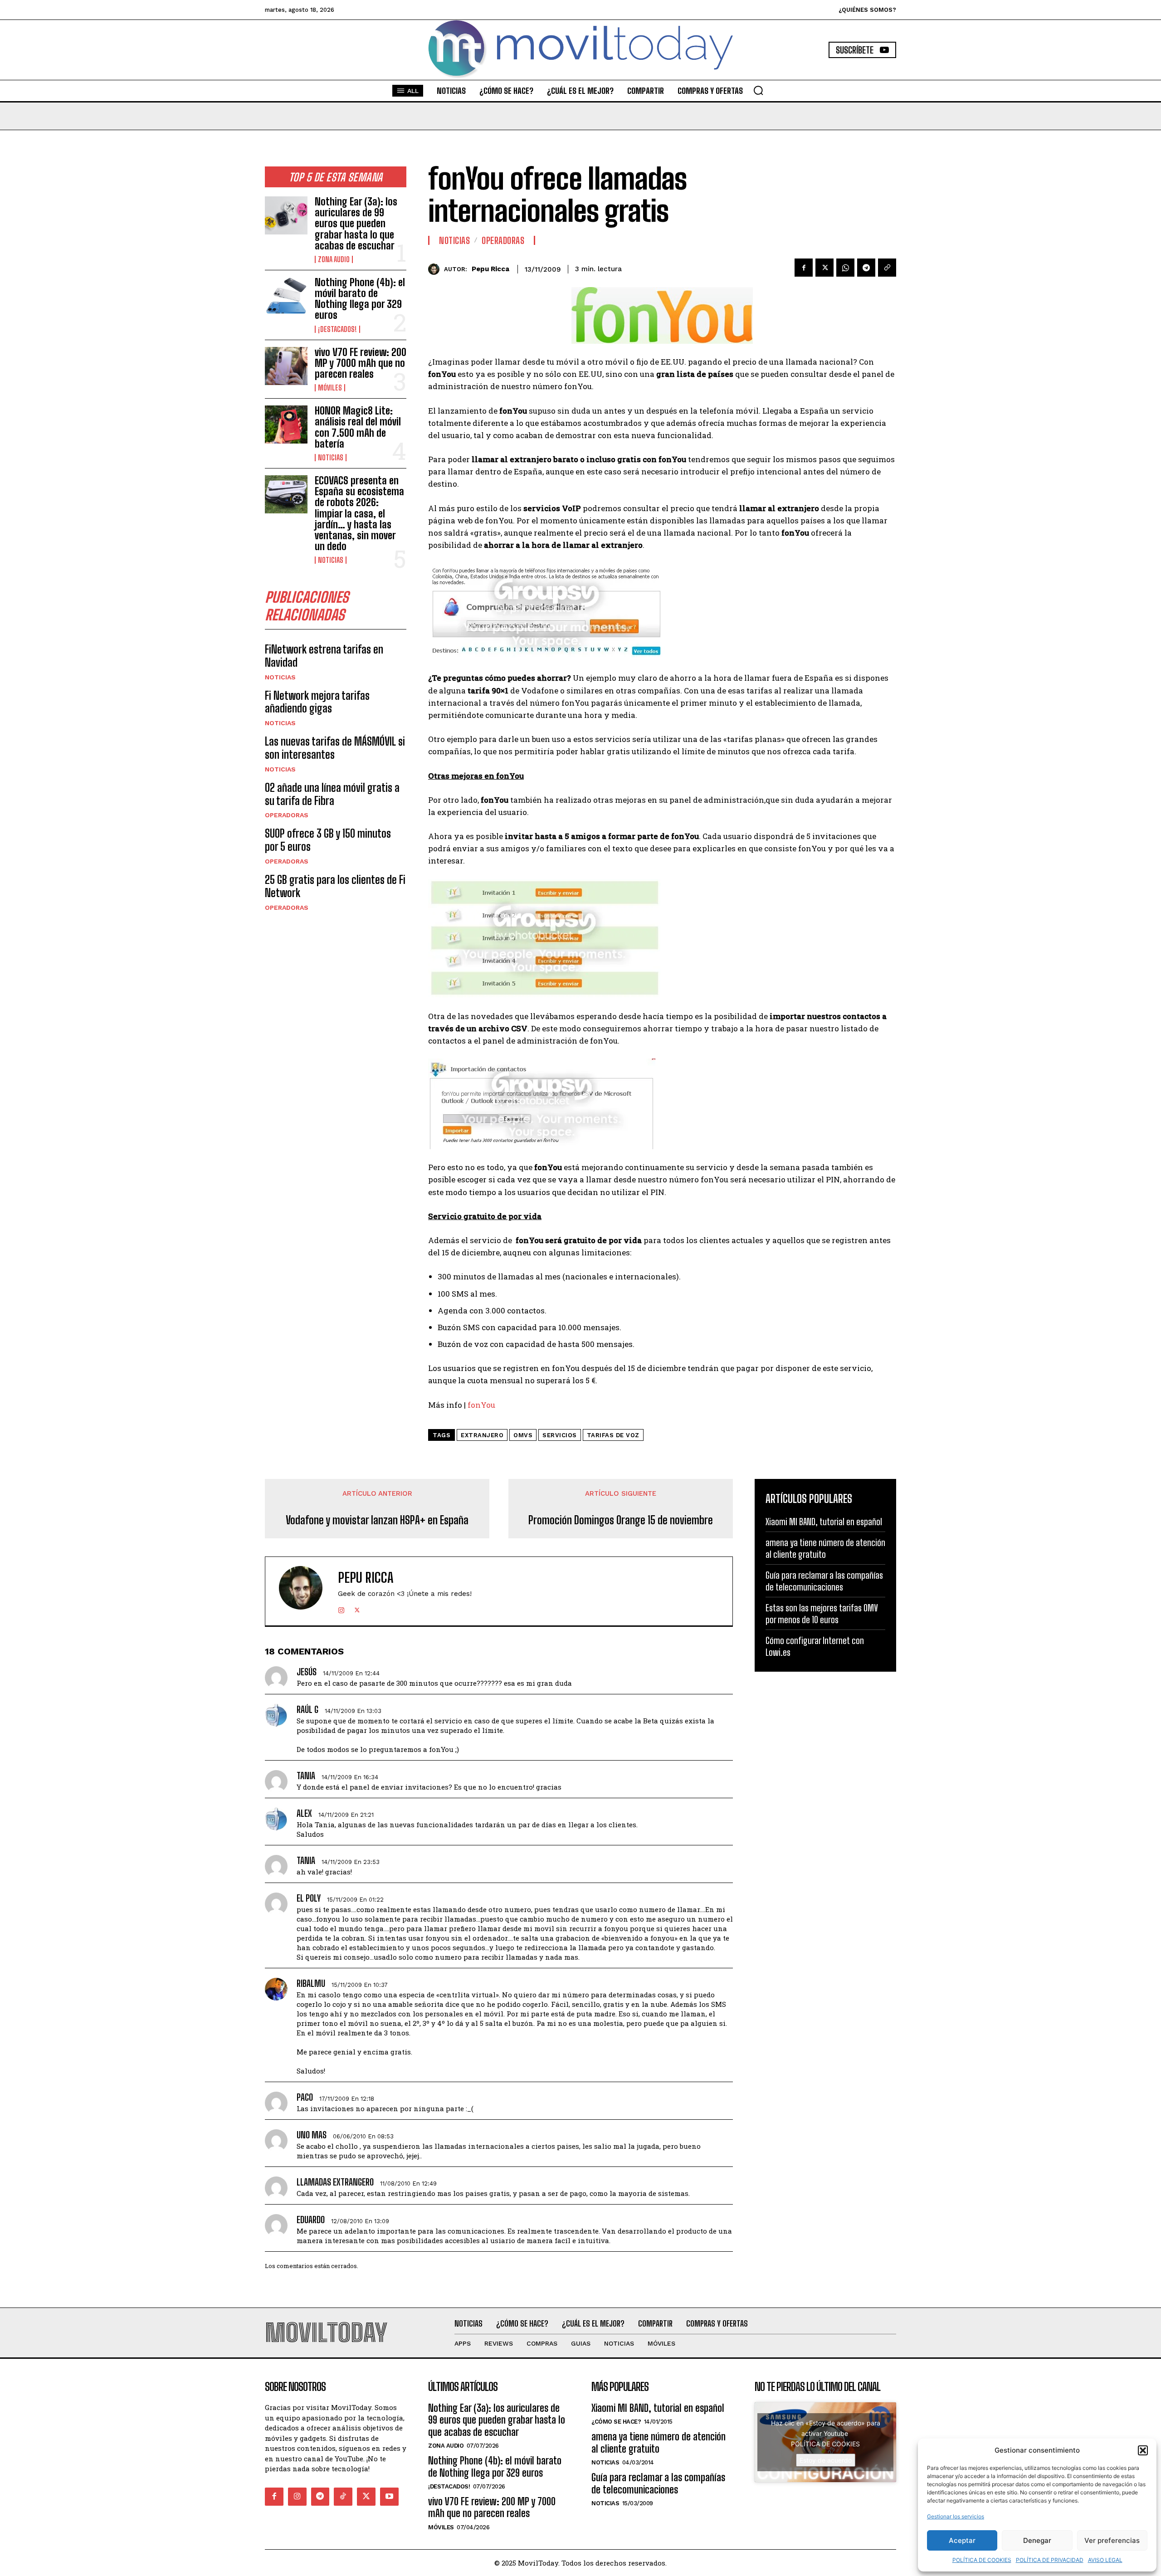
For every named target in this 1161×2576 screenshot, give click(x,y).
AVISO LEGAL (1105, 2560)
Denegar (1037, 2540)
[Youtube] (389, 2497)
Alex (304, 1813)
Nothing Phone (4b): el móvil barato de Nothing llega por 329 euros (360, 299)
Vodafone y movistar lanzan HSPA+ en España (377, 1520)
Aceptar (962, 2540)
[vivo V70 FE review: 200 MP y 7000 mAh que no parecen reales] (286, 366)
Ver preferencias (1112, 2540)
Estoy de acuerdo (826, 2460)
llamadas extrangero (335, 2182)
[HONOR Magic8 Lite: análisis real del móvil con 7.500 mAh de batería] (286, 424)
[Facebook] (804, 268)
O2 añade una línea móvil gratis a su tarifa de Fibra (332, 794)
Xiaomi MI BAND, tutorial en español (824, 1522)
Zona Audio (334, 259)
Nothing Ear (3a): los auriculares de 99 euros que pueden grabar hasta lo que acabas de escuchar (356, 224)
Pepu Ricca (490, 269)
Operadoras (287, 815)
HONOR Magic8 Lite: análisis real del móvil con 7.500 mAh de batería (358, 427)
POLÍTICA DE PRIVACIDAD (1050, 2560)
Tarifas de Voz (613, 1435)
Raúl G (307, 1709)
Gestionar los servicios (956, 2516)
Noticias (331, 458)
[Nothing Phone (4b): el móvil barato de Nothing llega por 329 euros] (286, 296)
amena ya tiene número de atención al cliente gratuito (659, 2442)
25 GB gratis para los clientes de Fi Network (335, 886)
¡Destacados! (337, 329)
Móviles (330, 388)
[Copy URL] (887, 268)
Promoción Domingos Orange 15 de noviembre (621, 1520)
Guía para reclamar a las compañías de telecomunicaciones (658, 2483)
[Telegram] (866, 268)
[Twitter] (824, 268)
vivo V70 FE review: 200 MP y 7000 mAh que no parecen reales (361, 363)
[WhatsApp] (845, 268)
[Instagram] (341, 1608)
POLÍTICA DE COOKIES (982, 2560)
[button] (1143, 2450)
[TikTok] (343, 2497)
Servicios (560, 1435)
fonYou (481, 1405)
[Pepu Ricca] (436, 269)
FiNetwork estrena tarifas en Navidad (324, 656)
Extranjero (482, 1435)
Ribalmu (311, 1983)
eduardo (311, 2220)
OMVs (523, 1435)
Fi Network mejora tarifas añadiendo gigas (317, 702)
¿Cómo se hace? (616, 2422)
